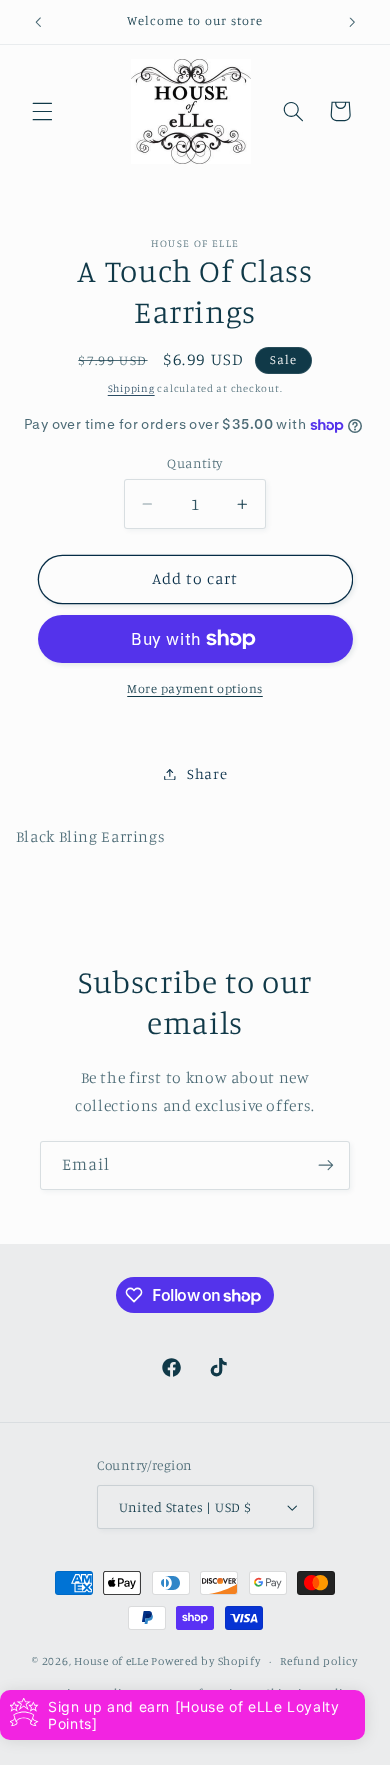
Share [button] (207, 773)
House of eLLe (112, 1661)
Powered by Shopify (205, 1661)
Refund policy (319, 1661)
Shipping (131, 388)
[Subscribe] (326, 1165)
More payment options (195, 688)
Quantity (194, 463)
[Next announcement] (352, 22)
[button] (42, 111)
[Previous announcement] (38, 22)
